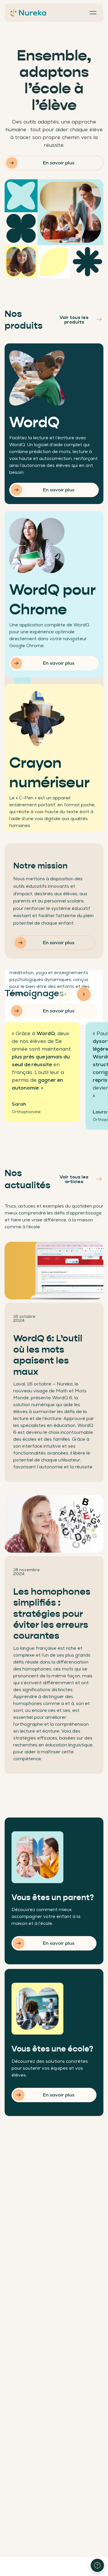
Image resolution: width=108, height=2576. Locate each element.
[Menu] (93, 13)
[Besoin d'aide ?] (97, 2565)
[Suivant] (84, 994)
